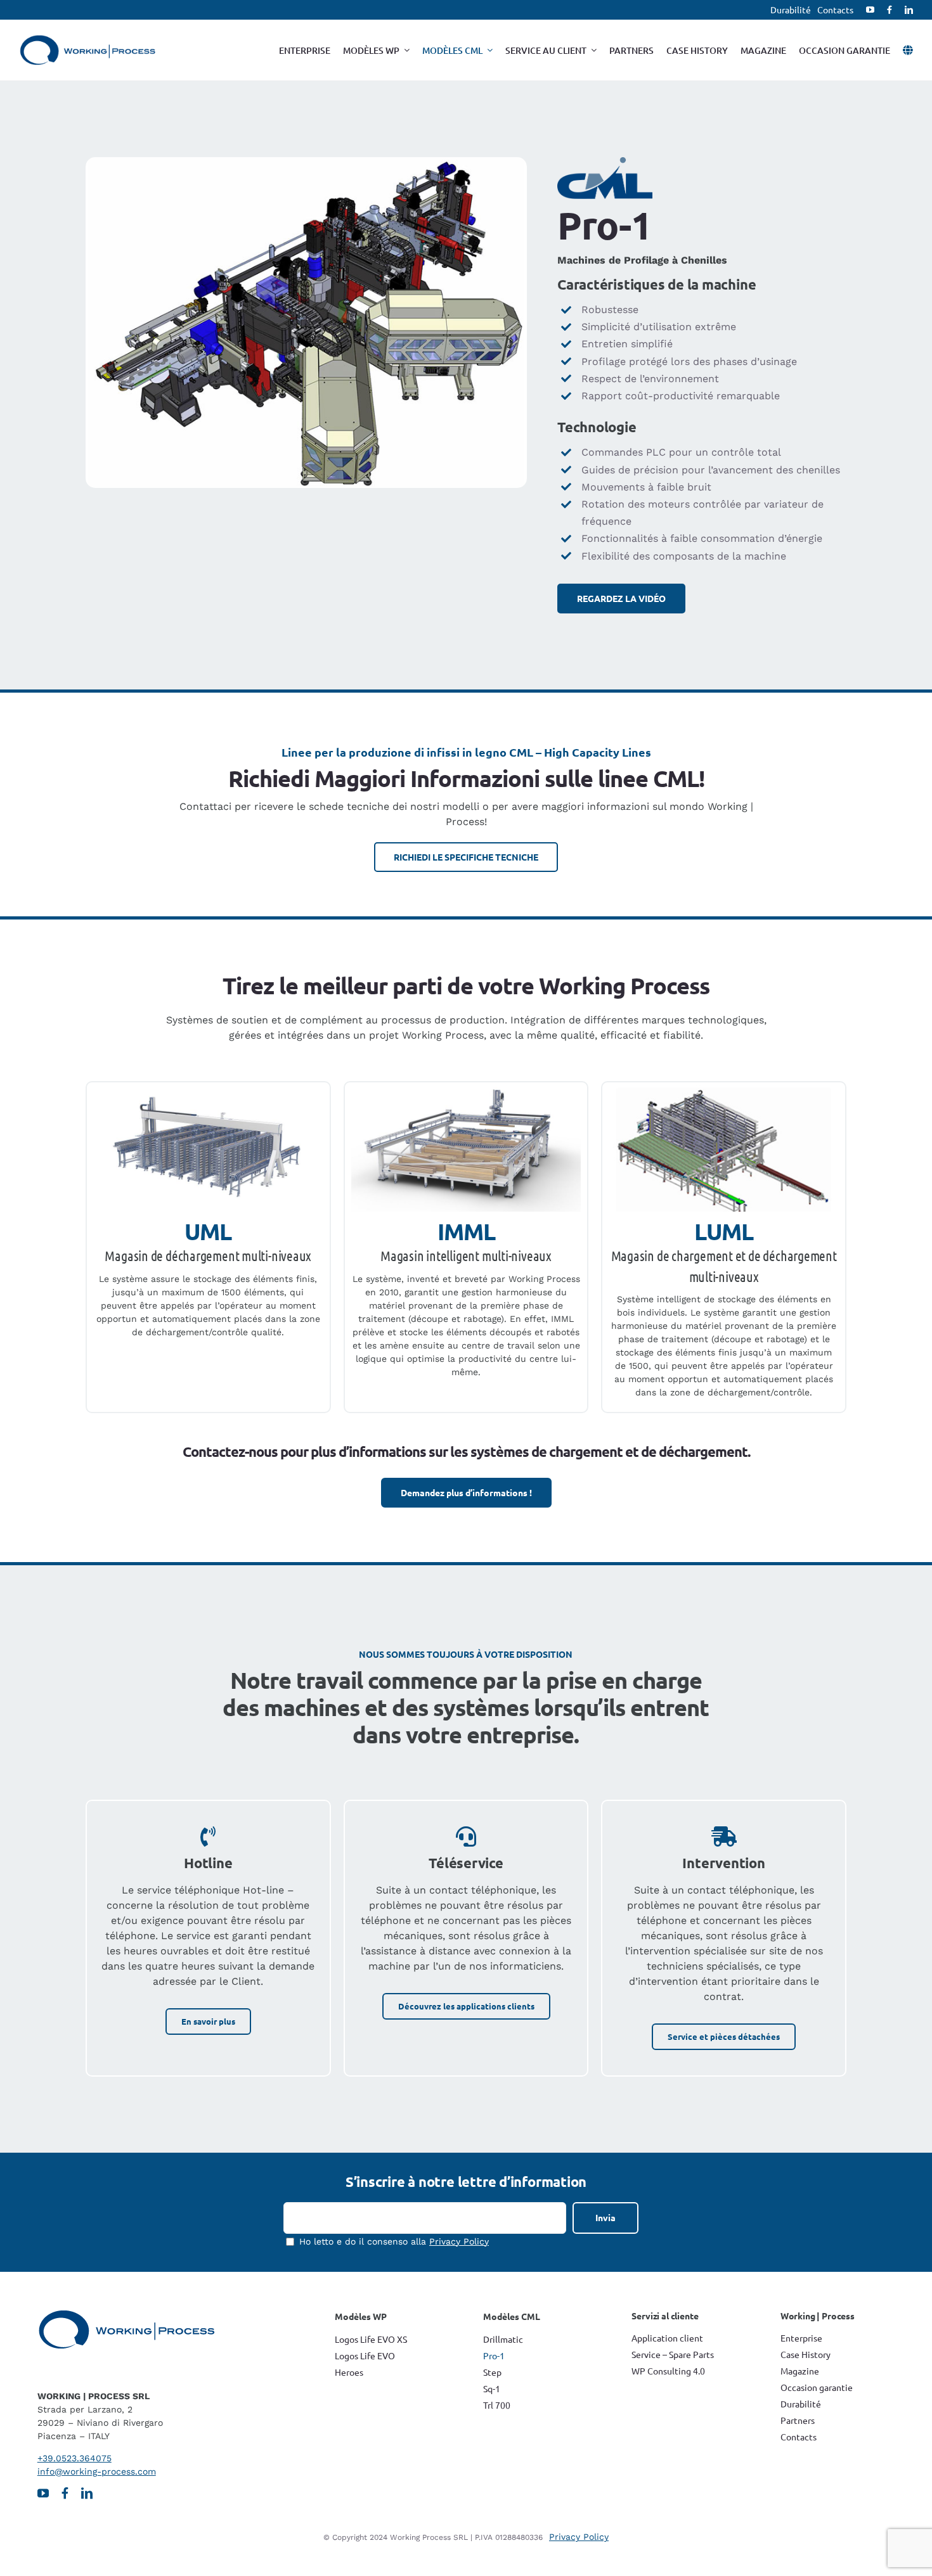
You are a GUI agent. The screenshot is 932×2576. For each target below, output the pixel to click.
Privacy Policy (459, 2241)
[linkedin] (909, 10)
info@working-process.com (97, 2471)
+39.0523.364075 (74, 2458)
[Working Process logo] (87, 40)
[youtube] (870, 10)
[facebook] (890, 10)
